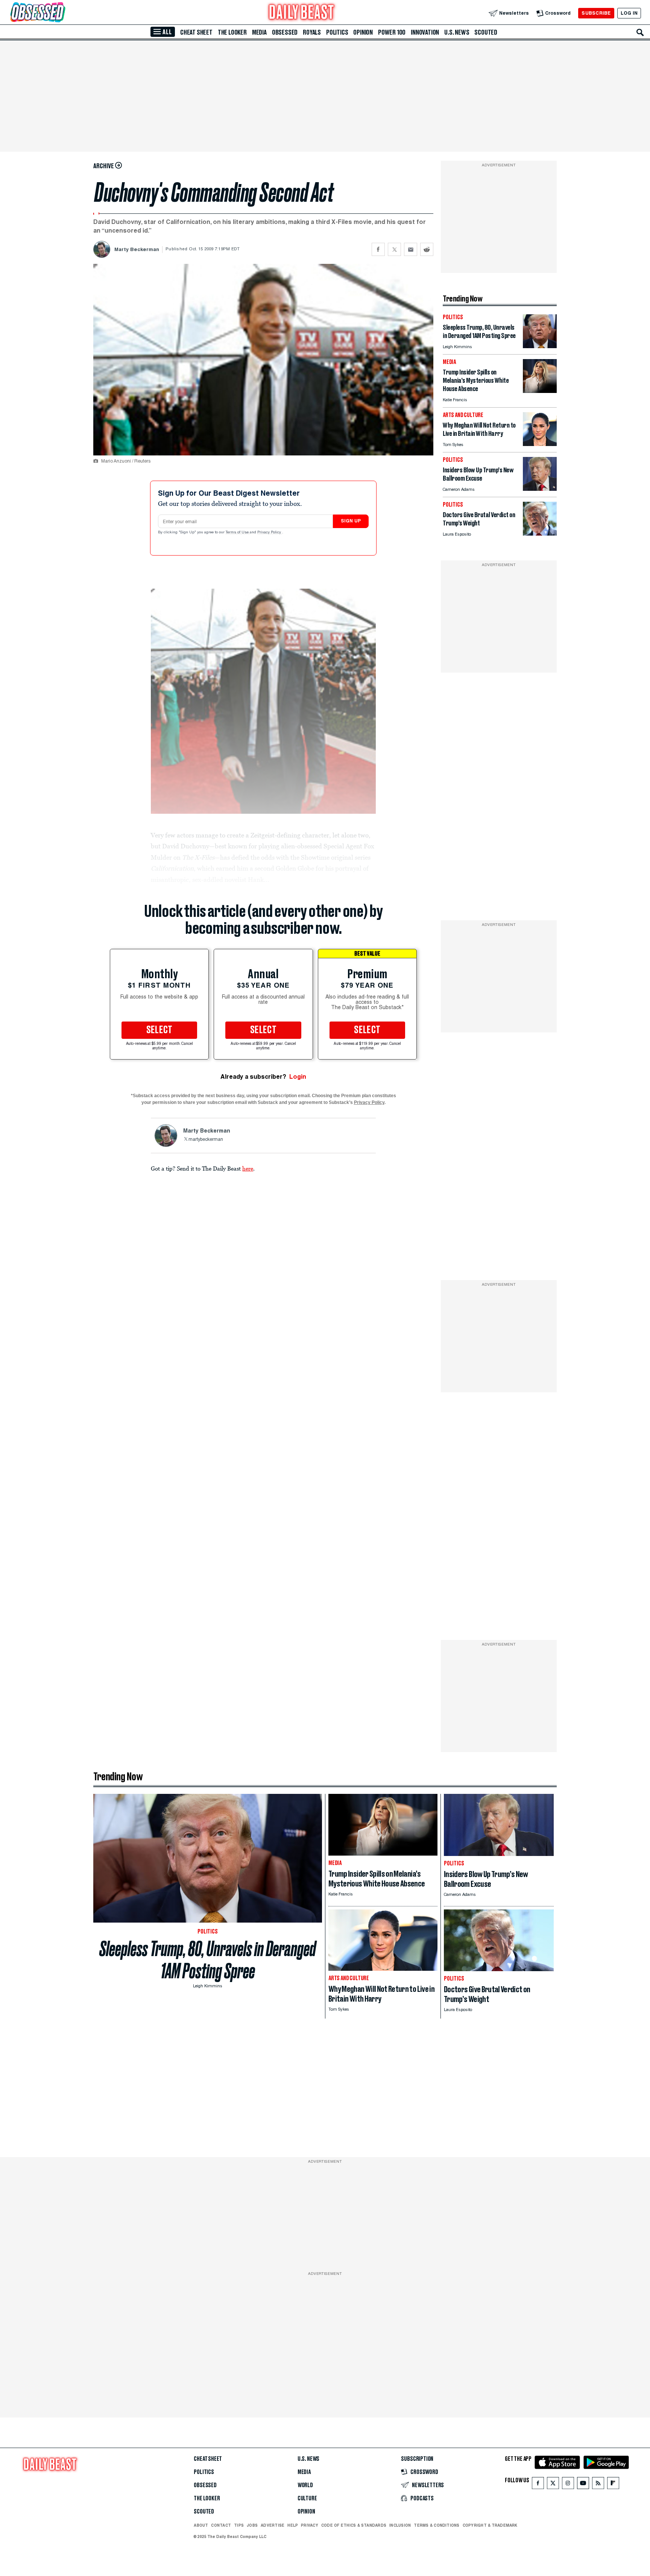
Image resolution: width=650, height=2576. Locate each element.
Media (259, 32)
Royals (312, 32)
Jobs (252, 2525)
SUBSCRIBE (596, 13)
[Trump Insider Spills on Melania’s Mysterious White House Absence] (540, 391)
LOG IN (629, 13)
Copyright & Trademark (490, 2525)
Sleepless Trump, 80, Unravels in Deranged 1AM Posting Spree (208, 1960)
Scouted (486, 32)
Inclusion (400, 2525)
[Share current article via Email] (411, 249)
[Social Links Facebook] (538, 2485)
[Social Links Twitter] (553, 2485)
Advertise (273, 2525)
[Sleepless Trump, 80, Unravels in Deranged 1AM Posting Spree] (540, 346)
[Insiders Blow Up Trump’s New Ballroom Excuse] (540, 489)
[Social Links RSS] (598, 2485)
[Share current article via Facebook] (378, 249)
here (248, 1168)
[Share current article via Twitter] (394, 249)
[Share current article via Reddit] (427, 249)
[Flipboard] (613, 2485)
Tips (239, 2525)
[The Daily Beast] (302, 13)
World (305, 2485)
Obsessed (285, 32)
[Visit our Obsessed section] (62, 13)
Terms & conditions (437, 2525)
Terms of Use (238, 533)
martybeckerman (206, 1140)
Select (159, 1030)
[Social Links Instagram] (568, 2485)
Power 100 (392, 32)
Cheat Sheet (196, 32)
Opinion (363, 32)
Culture (307, 2498)
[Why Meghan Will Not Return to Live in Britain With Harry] (540, 444)
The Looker (232, 32)
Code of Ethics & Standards (354, 2525)
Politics (337, 32)
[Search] (640, 32)
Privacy (310, 2525)
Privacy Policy (270, 533)
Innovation (425, 32)
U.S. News (457, 32)
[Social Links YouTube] (583, 2485)
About (201, 2525)
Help (293, 2525)
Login (298, 1077)
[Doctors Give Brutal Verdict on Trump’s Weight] (540, 534)
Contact (221, 2525)
